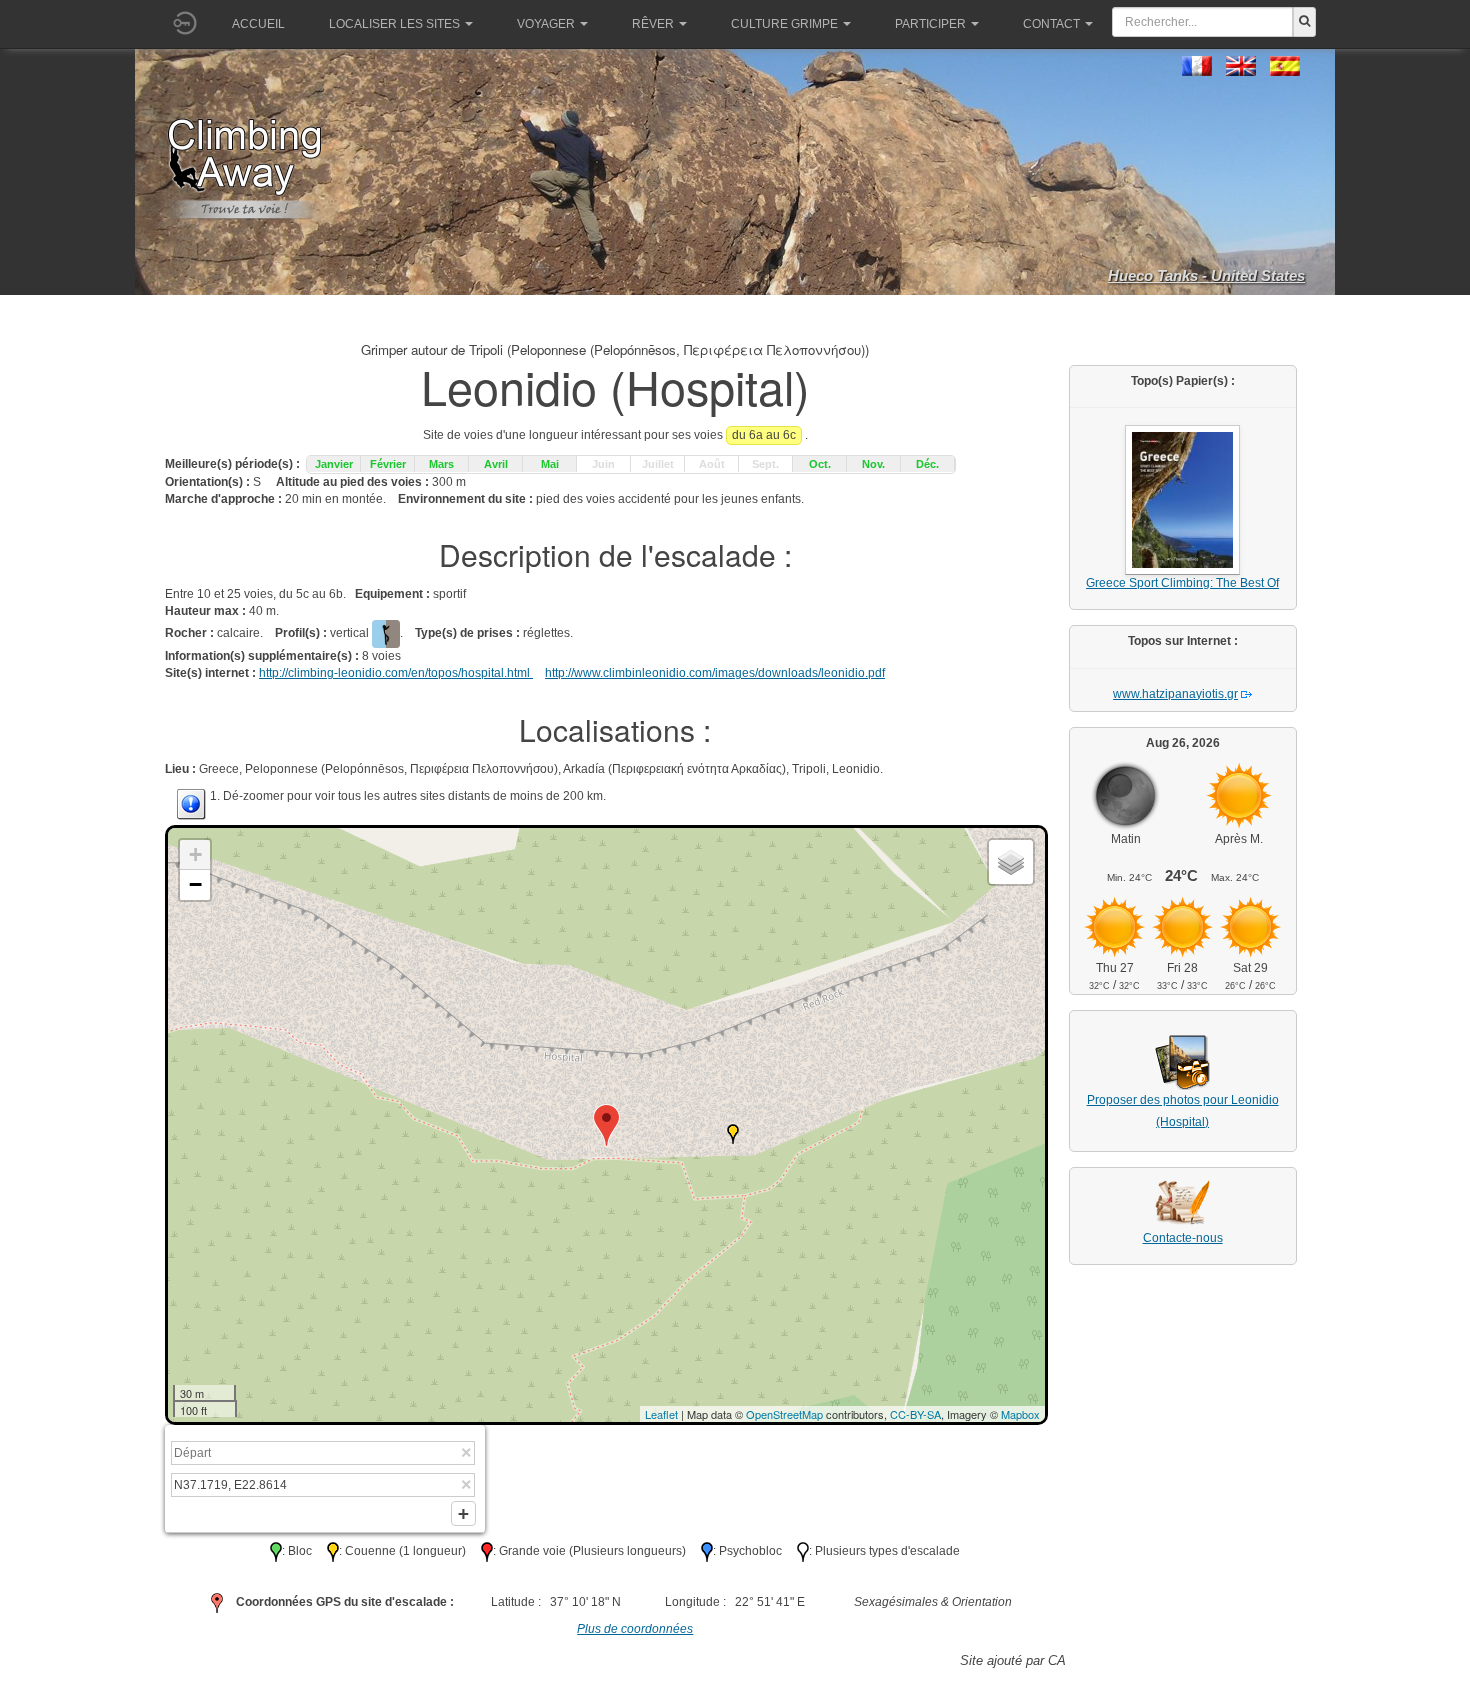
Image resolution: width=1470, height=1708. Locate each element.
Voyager (546, 24)
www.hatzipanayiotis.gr (1175, 694)
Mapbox (1020, 1414)
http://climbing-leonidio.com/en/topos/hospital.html (396, 673)
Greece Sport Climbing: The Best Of (1182, 583)
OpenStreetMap (784, 1414)
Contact (1051, 24)
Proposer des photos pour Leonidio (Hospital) (1183, 1111)
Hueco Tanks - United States (1206, 275)
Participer (930, 24)
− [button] (195, 884)
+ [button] (195, 854)
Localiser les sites (394, 24)
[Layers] (1011, 862)
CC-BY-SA (915, 1414)
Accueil (258, 24)
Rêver (653, 24)
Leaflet (661, 1414)
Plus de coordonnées (635, 1629)
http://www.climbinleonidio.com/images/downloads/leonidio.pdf (715, 673)
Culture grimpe (784, 24)
